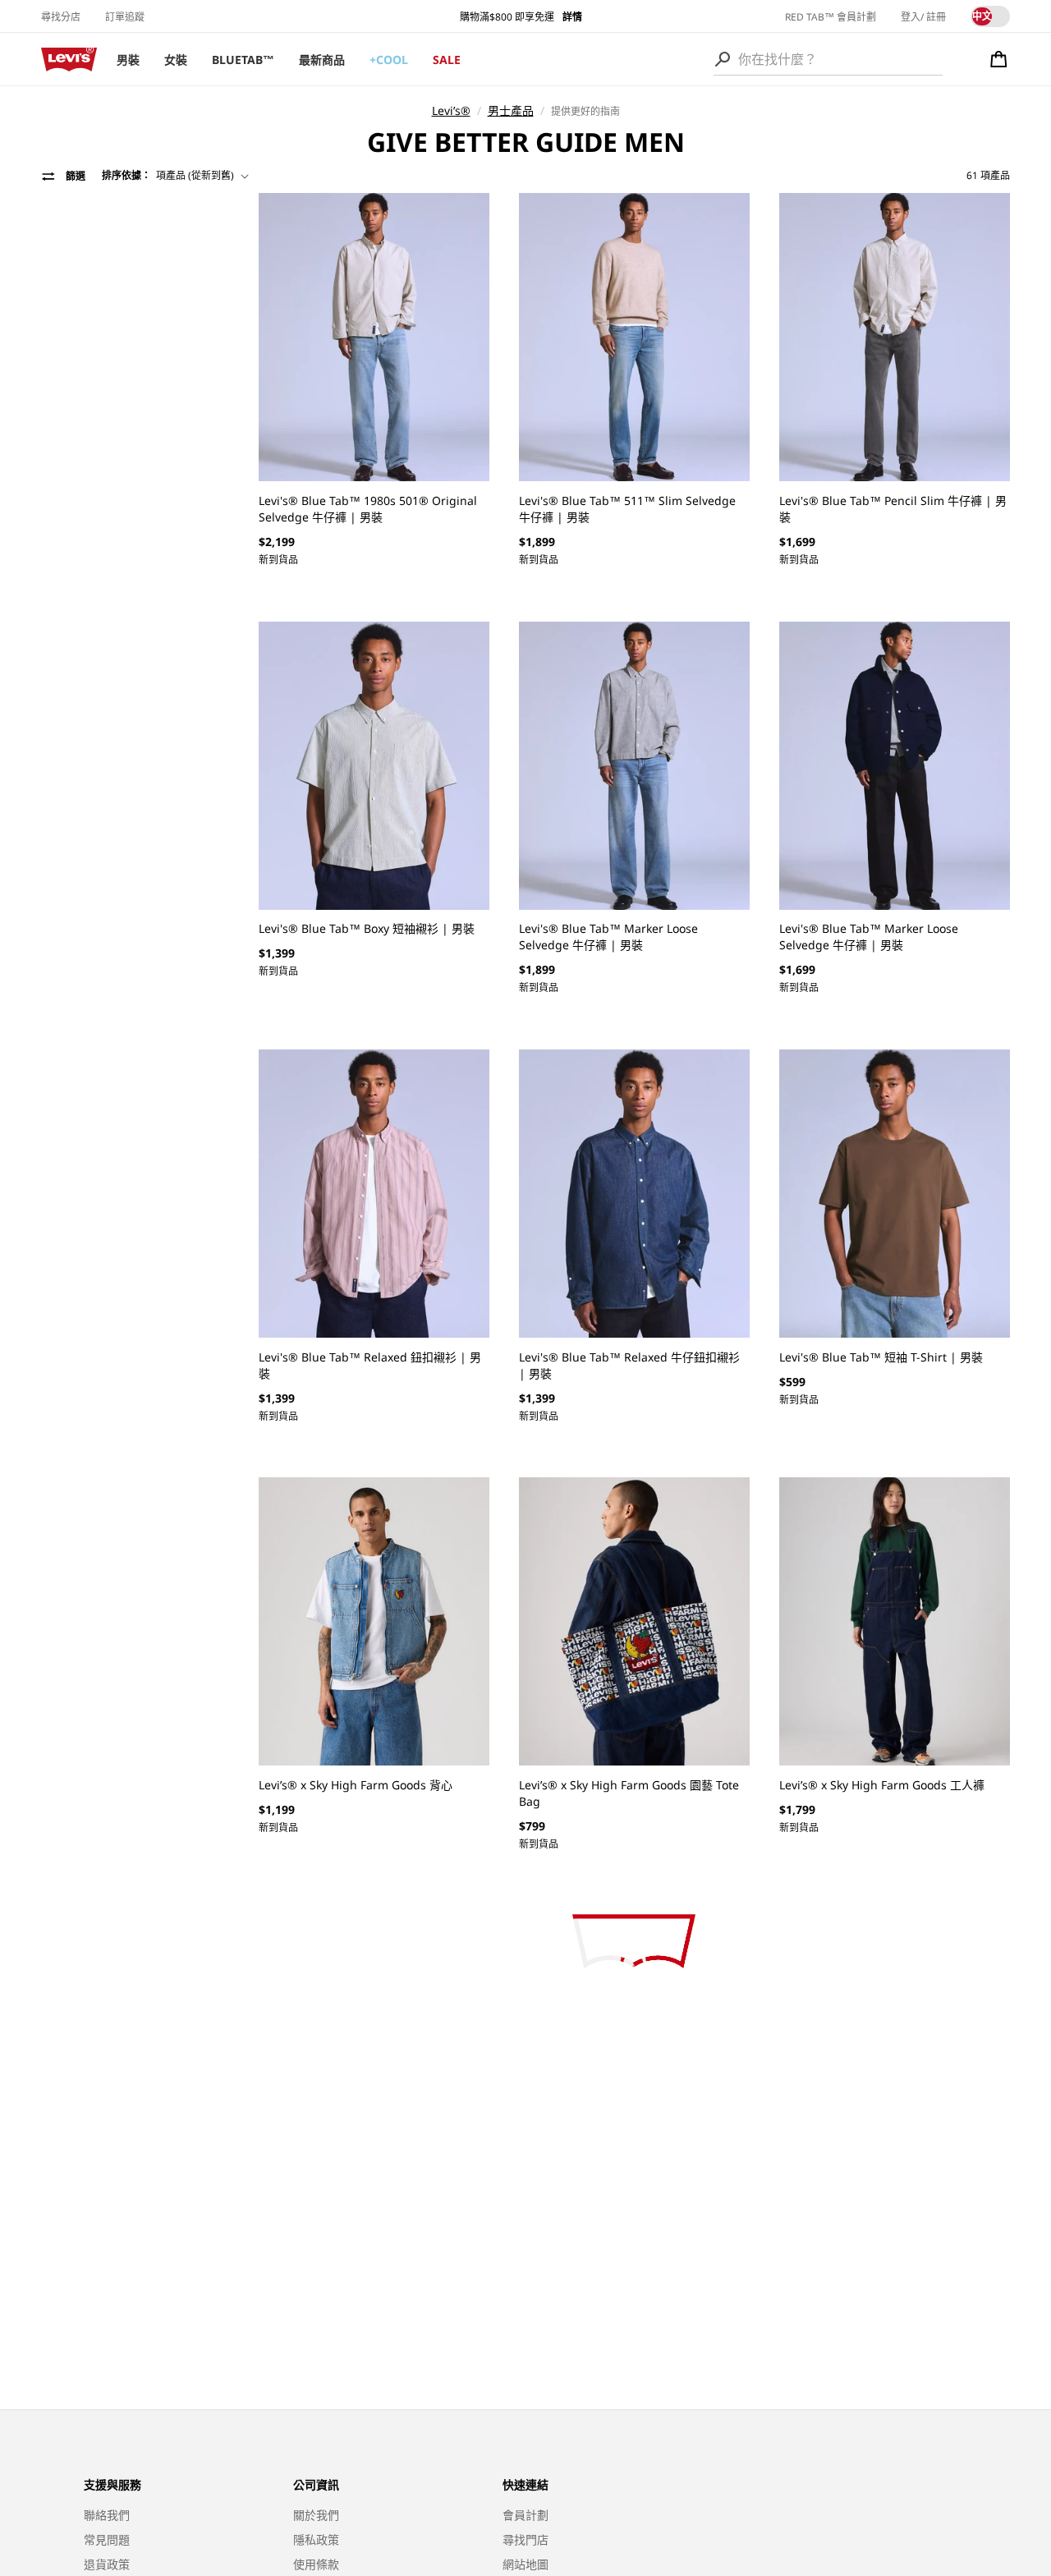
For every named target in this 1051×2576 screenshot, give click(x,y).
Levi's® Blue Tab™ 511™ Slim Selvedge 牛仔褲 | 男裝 (627, 509)
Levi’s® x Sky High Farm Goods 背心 (356, 1785)
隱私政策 (316, 2539)
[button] (999, 59)
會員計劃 (525, 2515)
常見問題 (107, 2539)
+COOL (389, 60)
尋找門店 (525, 2539)
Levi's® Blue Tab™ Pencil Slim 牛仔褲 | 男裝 (893, 509)
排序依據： (126, 175)
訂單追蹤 (125, 17)
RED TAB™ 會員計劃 (831, 17)
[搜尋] (723, 59)
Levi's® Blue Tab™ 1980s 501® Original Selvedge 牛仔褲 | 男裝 (368, 509)
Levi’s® (451, 110)
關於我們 (316, 2515)
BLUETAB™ (243, 60)
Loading (634, 1942)
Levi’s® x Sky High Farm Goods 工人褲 (882, 1785)
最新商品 (322, 60)
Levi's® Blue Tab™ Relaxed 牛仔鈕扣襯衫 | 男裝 (629, 1365)
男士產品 (511, 110)
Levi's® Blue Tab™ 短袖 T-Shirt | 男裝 (881, 1357)
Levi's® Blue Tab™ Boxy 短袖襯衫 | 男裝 (367, 928)
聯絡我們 (107, 2515)
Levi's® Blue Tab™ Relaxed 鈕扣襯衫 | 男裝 (370, 1365)
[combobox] (828, 59)
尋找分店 (61, 17)
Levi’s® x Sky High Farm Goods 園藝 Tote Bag (629, 1793)
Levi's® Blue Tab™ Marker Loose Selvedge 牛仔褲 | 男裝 (608, 937)
